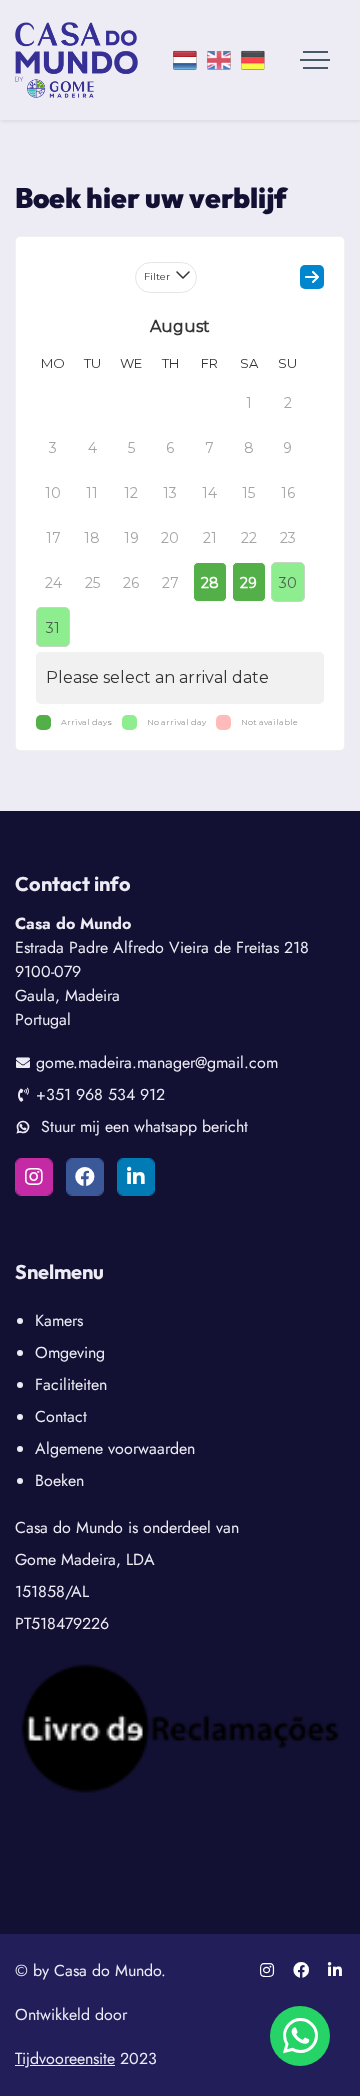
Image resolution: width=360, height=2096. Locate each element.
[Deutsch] (253, 60)
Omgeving (70, 1352)
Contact (61, 1416)
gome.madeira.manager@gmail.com (157, 1062)
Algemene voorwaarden (115, 1448)
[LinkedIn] (136, 1177)
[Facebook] (85, 1177)
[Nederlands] (185, 60)
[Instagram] (34, 1177)
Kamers (59, 1320)
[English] (219, 60)
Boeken (59, 1480)
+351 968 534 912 (100, 1094)
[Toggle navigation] (315, 60)
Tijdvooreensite (65, 2058)
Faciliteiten (71, 1384)
